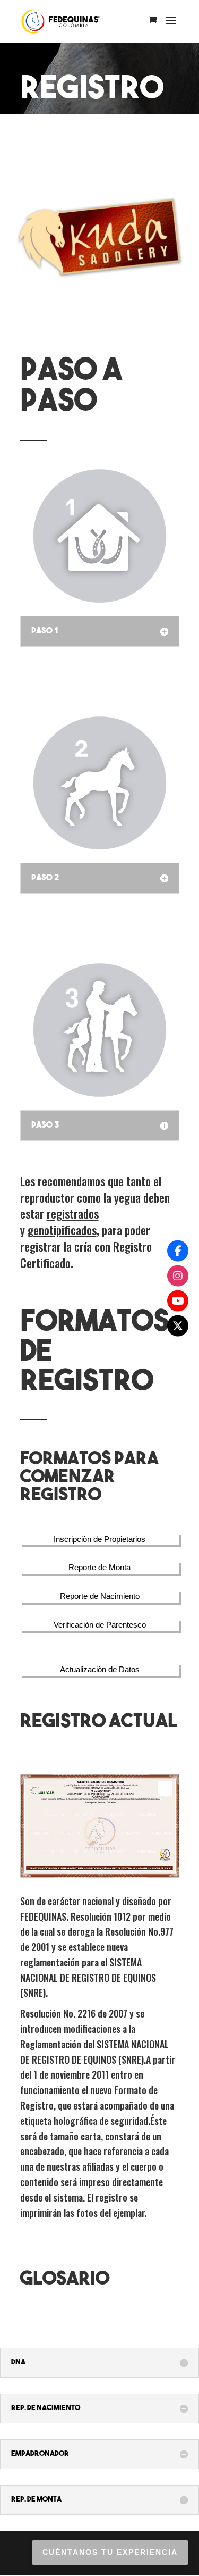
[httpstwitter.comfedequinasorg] (178, 1325)
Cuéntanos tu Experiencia (110, 2552)
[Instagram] (178, 1276)
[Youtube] (178, 1300)
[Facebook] (178, 1251)
